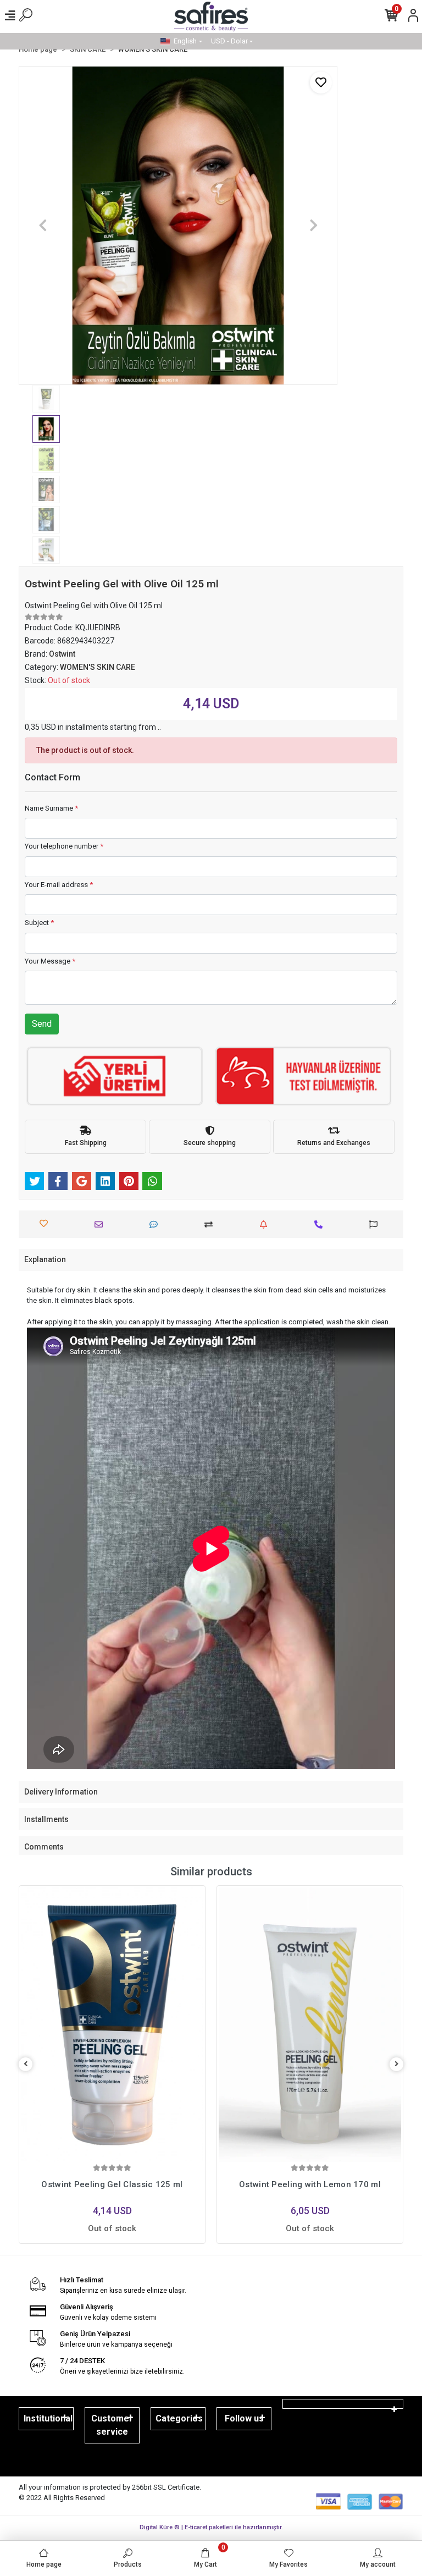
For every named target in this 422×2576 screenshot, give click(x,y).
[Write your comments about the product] (156, 1224)
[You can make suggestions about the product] (376, 1224)
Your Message (50, 961)
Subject (39, 923)
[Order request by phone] (321, 1224)
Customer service (112, 2425)
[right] (397, 2064)
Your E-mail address (59, 885)
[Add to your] (211, 1224)
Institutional (48, 2418)
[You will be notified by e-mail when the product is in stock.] (266, 1224)
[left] (26, 2064)
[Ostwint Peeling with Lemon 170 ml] (310, 2025)
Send (42, 1024)
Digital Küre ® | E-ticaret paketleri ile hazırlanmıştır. (211, 2527)
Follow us (244, 2418)
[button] (43, 225)
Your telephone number (64, 846)
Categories (179, 2418)
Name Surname (51, 808)
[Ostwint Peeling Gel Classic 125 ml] (112, 2025)
